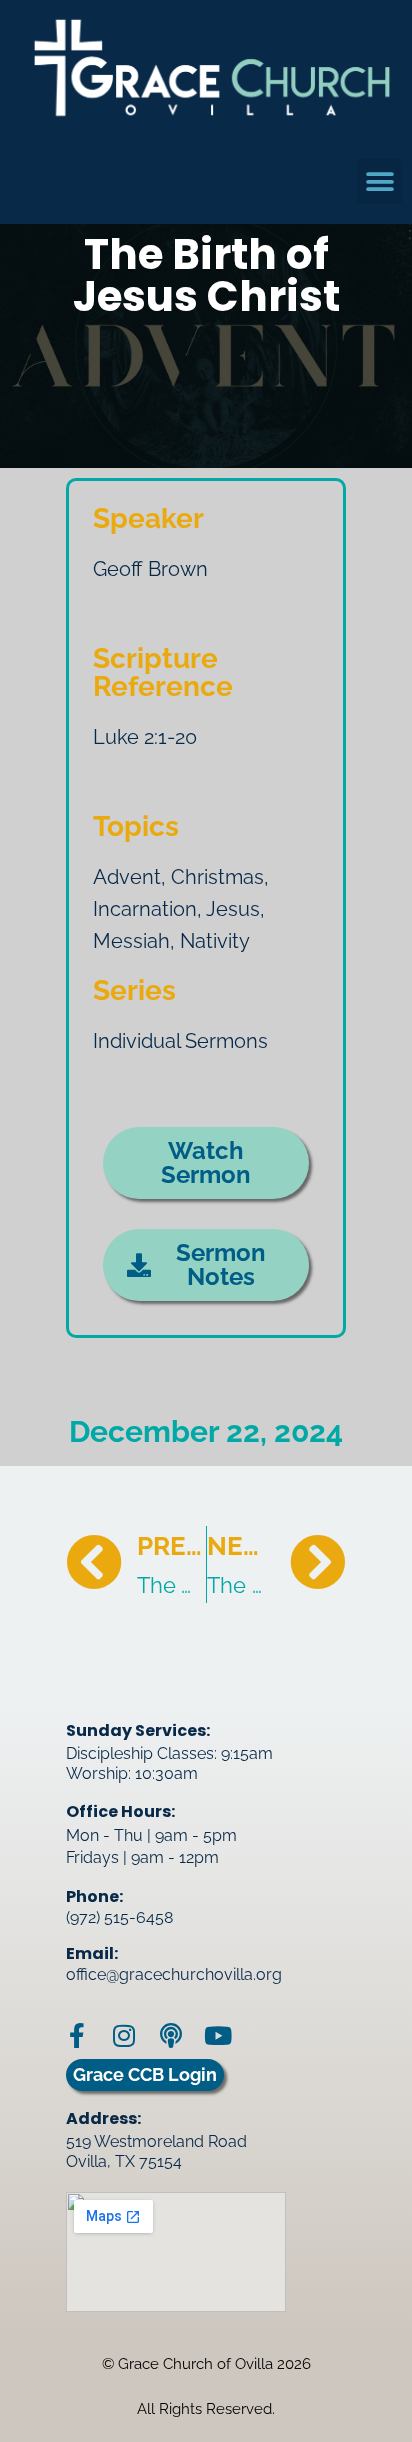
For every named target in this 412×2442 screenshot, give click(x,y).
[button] (379, 181)
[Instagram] (123, 2035)
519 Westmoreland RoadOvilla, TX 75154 (156, 2151)
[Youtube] (217, 2035)
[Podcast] (170, 2035)
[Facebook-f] (76, 2035)
